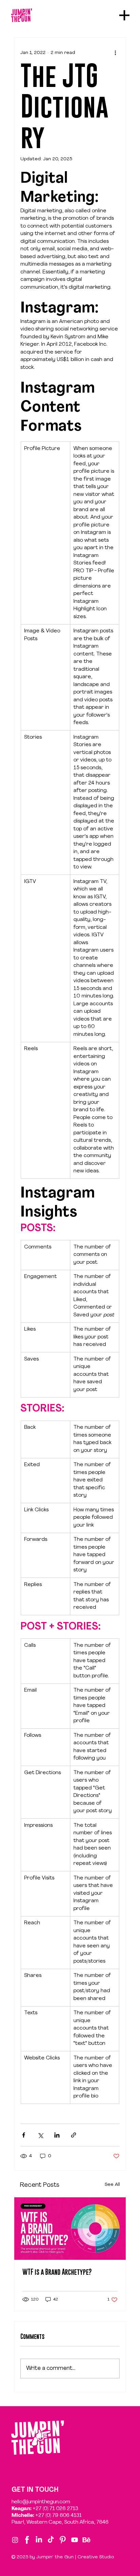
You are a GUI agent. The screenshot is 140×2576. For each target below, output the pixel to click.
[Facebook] (27, 2540)
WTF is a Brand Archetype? (57, 2272)
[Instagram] (15, 2540)
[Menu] (125, 15)
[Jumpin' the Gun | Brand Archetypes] (70, 2229)
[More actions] (116, 53)
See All (112, 2185)
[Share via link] (74, 2135)
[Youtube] (75, 2540)
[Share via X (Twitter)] (40, 2135)
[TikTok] (51, 2540)
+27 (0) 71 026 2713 (55, 2508)
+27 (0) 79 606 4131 (58, 2515)
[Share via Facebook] (24, 2135)
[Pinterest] (63, 2540)
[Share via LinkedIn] (57, 2135)
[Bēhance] (86, 2540)
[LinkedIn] (39, 2540)
